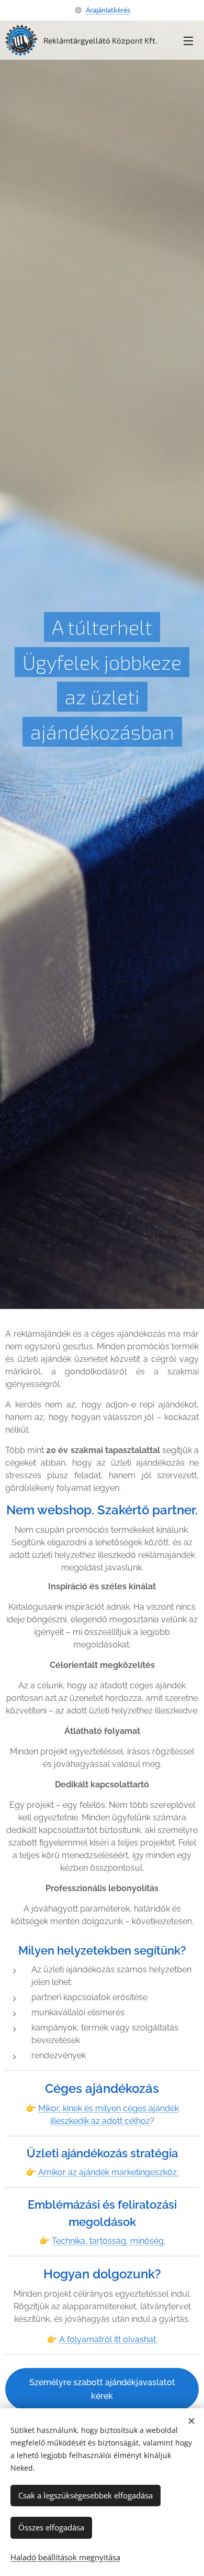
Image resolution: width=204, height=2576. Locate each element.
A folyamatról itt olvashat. (108, 2339)
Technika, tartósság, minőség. (109, 2241)
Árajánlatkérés (108, 10)
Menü (188, 40)
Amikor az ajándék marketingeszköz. (108, 2172)
